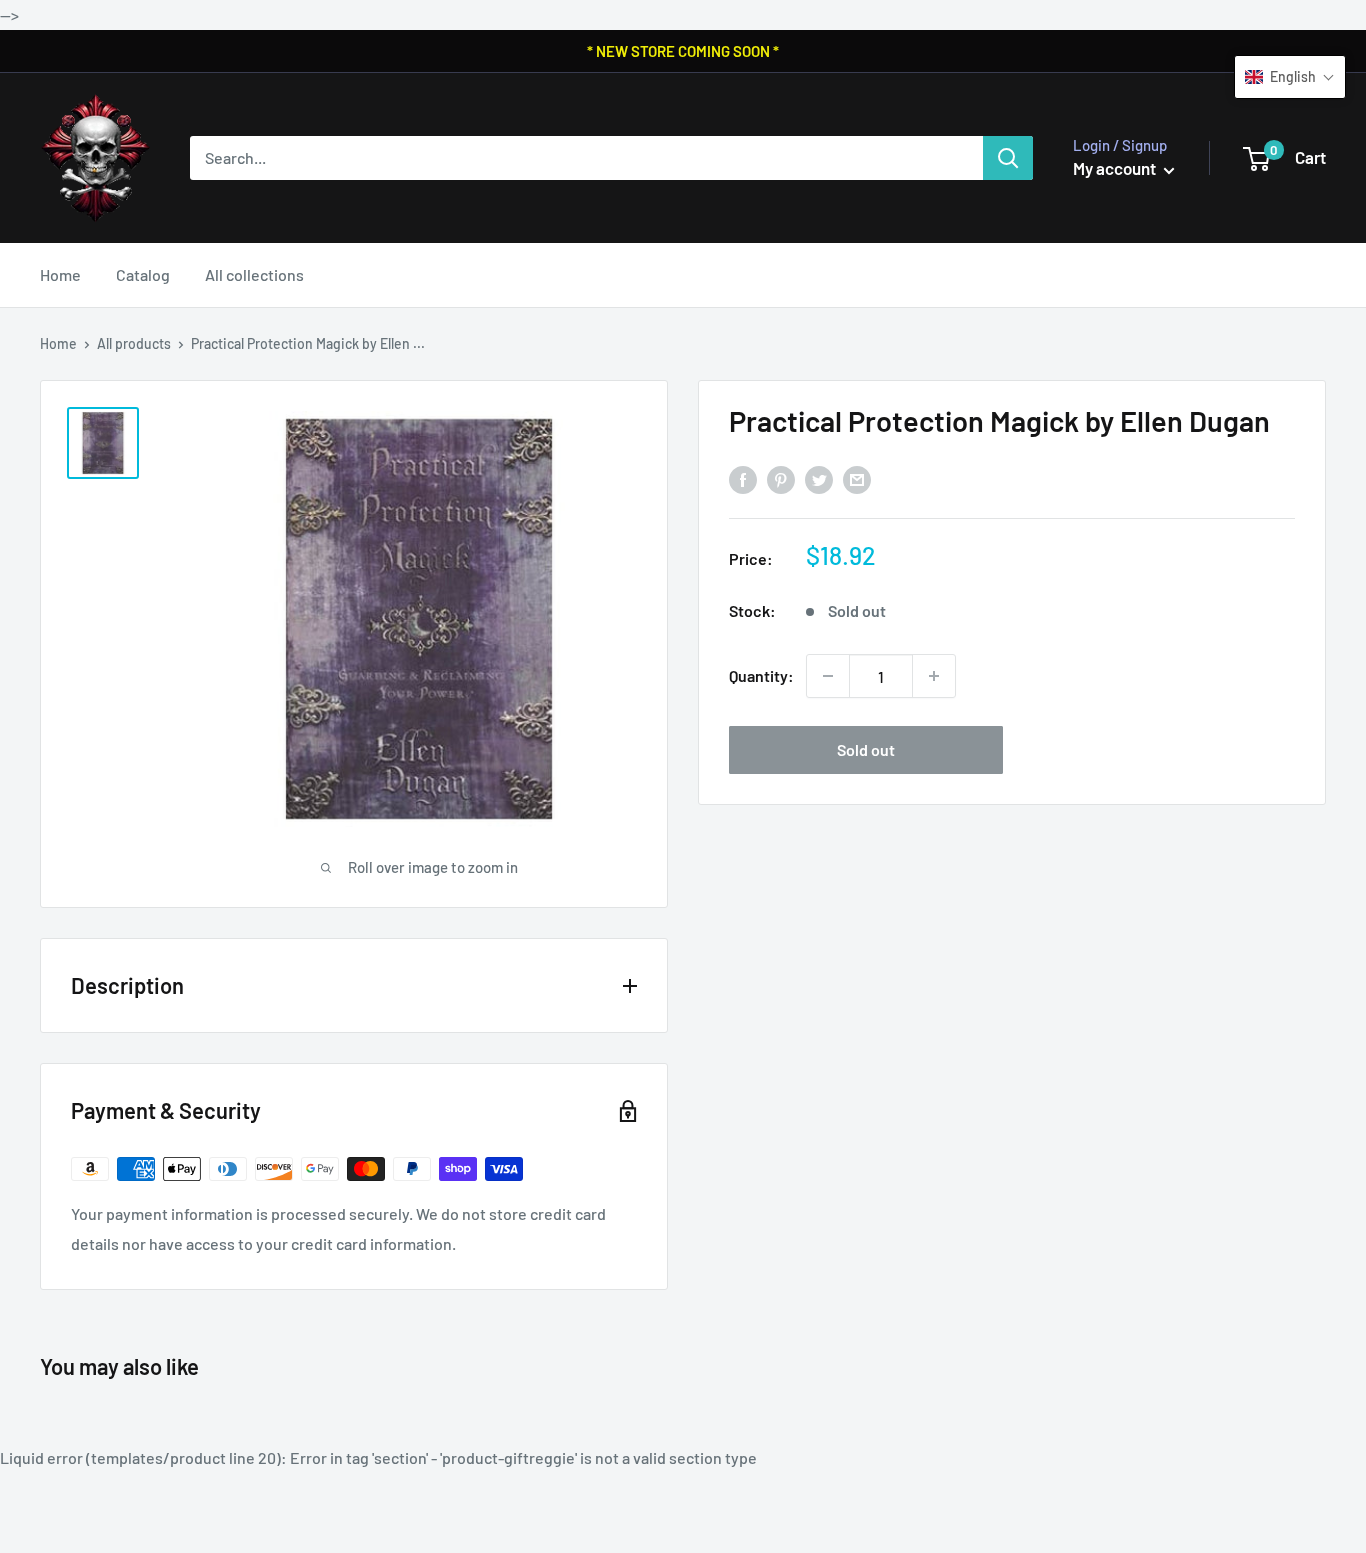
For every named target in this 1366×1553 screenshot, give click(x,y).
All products (134, 343)
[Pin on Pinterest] (781, 479)
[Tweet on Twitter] (819, 479)
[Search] (1008, 158)
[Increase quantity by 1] (934, 676)
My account (1116, 168)
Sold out (866, 749)
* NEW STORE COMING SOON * (683, 51)
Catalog (143, 274)
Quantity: (761, 675)
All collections (254, 274)
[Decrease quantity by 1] (828, 676)
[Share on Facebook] (743, 479)
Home (60, 274)
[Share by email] (857, 479)
